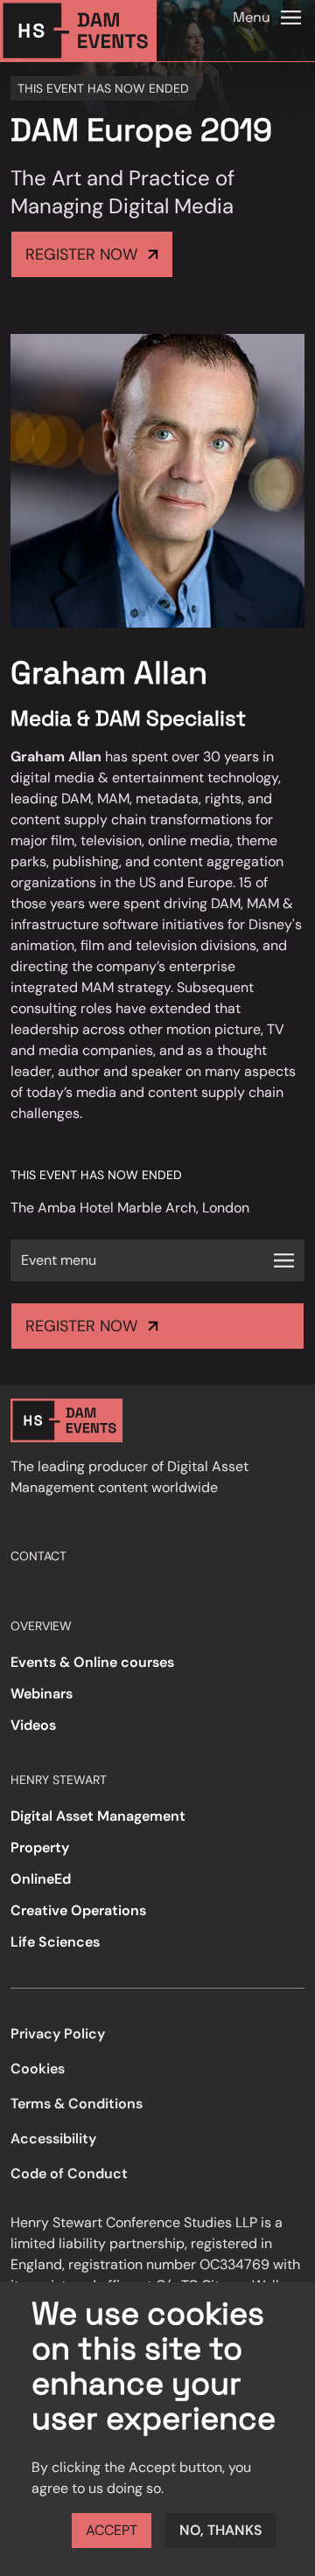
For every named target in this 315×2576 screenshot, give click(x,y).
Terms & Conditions (77, 2104)
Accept (112, 2530)
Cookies (38, 2069)
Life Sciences (55, 1942)
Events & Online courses (92, 1662)
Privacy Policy (58, 2034)
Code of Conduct (69, 2173)
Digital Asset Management (98, 1816)
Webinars (42, 1694)
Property (40, 1847)
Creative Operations (78, 1910)
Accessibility (53, 2139)
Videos (33, 1725)
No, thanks (221, 2530)
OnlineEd (41, 1879)
